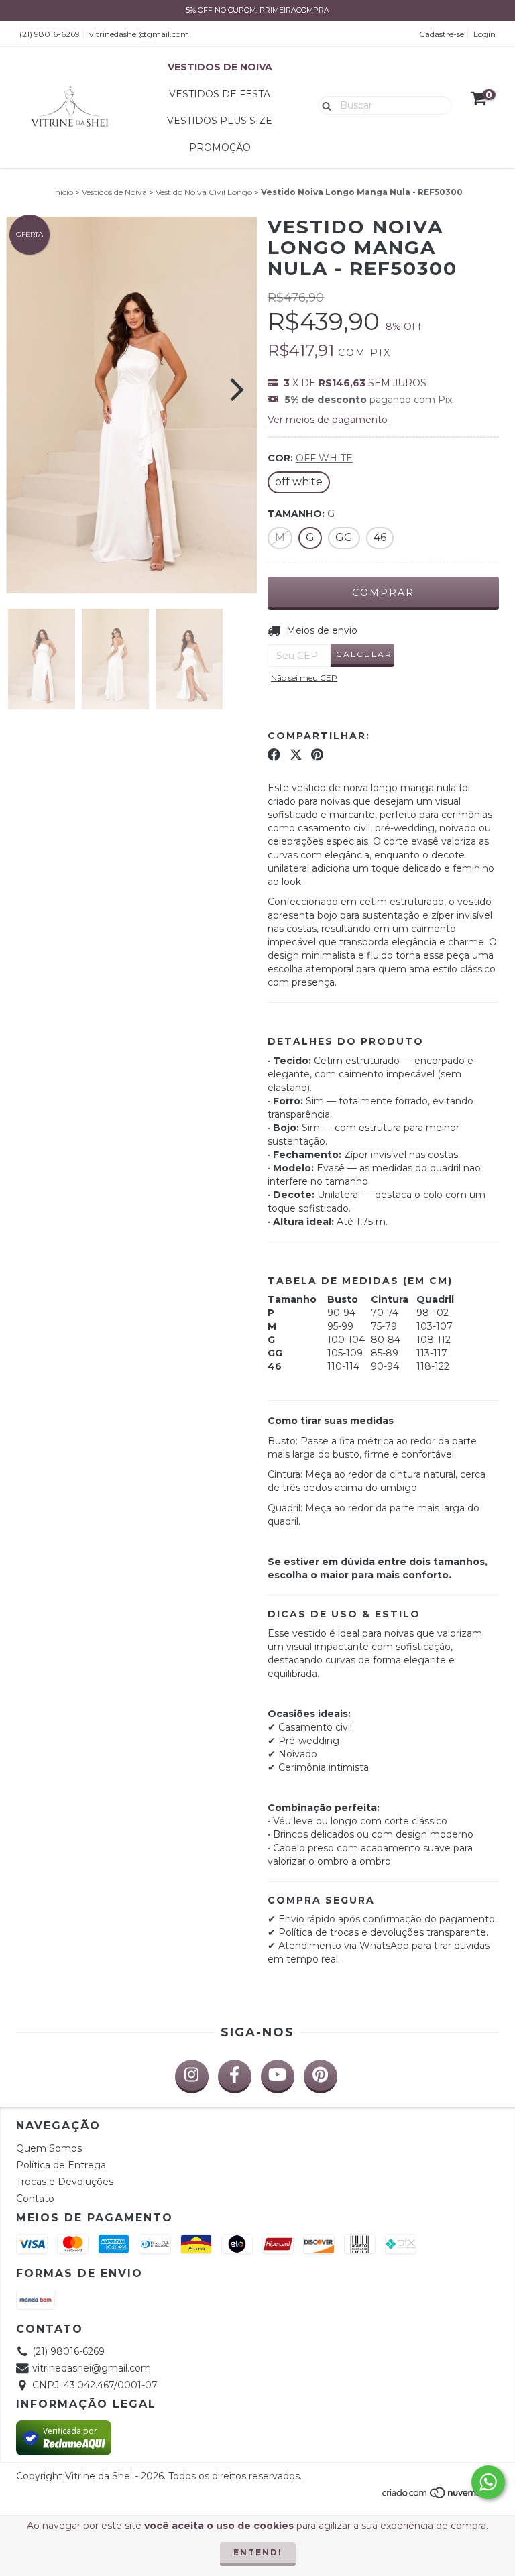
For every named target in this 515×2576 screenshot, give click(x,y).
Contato (35, 2199)
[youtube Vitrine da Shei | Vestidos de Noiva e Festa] (278, 2076)
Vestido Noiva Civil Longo (204, 192)
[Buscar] (324, 105)
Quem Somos (49, 2148)
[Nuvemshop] (440, 2496)
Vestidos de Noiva (220, 67)
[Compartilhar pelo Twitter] (296, 754)
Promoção (220, 148)
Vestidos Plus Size (220, 121)
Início (63, 192)
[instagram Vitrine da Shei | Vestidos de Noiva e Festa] (192, 2076)
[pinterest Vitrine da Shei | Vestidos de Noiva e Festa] (321, 2076)
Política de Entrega (61, 2165)
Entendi (258, 2552)
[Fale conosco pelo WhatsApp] (488, 2482)
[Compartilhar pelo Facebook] (274, 754)
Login (484, 34)
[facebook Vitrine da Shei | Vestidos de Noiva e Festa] (235, 2076)
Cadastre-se (442, 34)
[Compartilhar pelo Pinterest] (317, 754)
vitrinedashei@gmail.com (139, 34)
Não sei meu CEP (304, 678)
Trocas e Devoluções (65, 2182)
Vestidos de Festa (220, 94)
